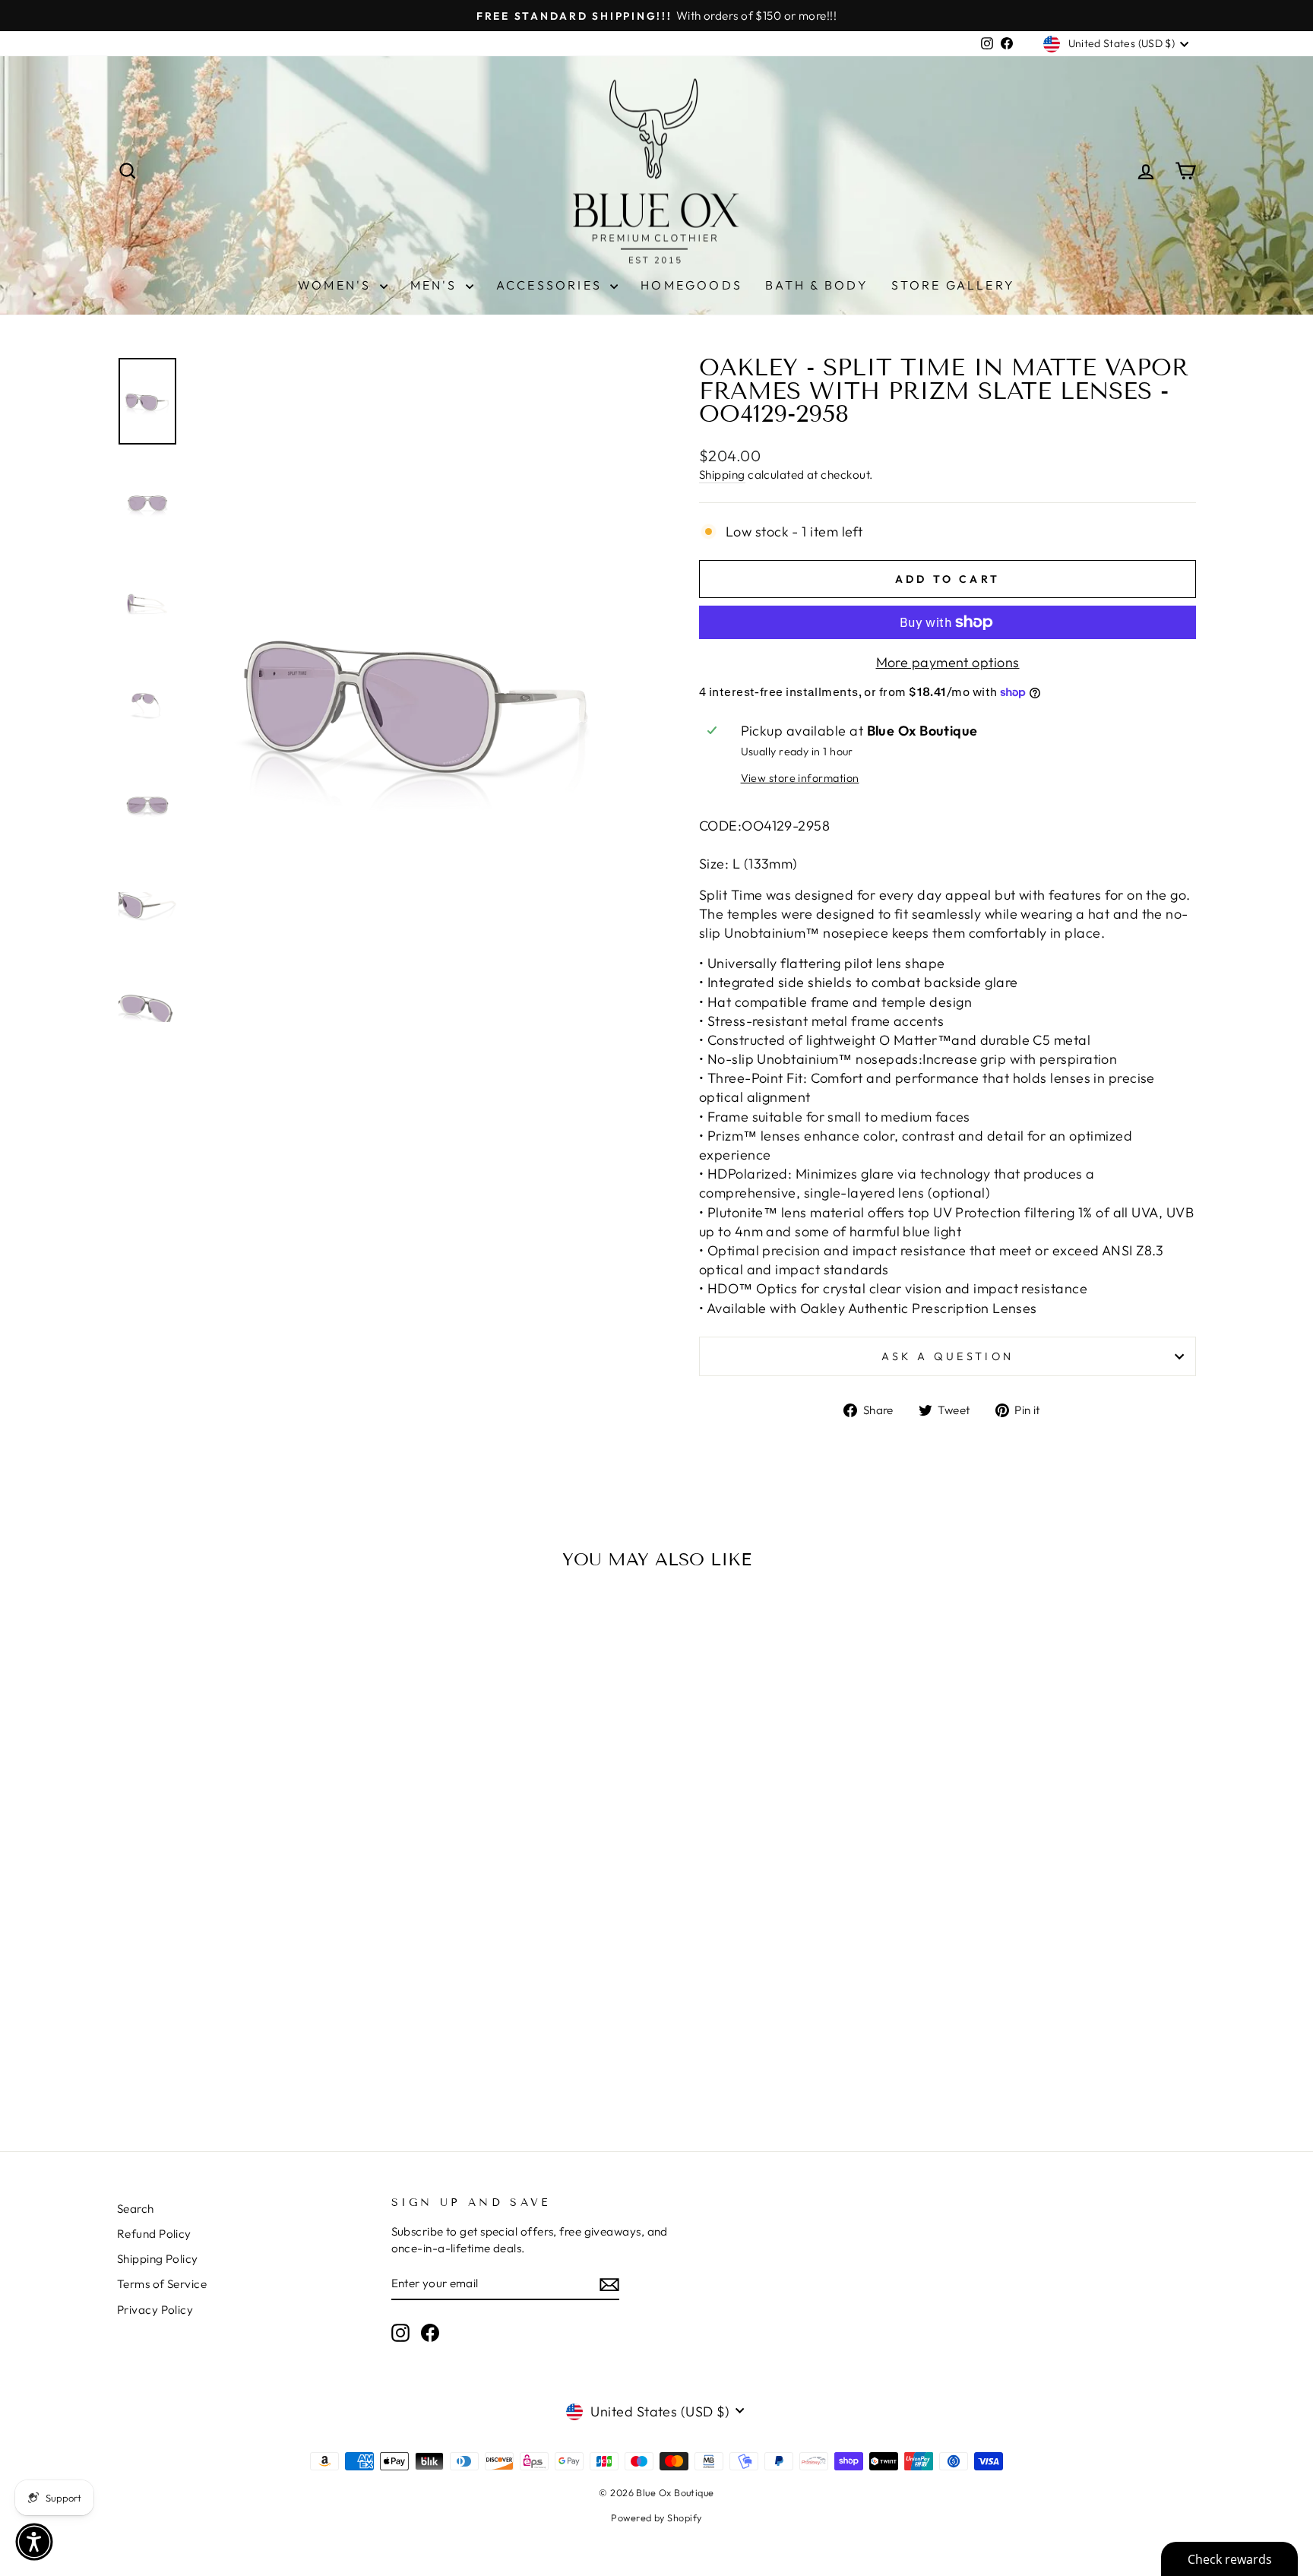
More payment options (948, 662)
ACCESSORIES (551, 285)
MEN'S (436, 285)
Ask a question (948, 1356)
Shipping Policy (158, 2259)
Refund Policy (154, 2234)
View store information (800, 778)
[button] (34, 2542)
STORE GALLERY (953, 285)
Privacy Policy (155, 2310)
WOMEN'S (337, 285)
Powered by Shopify (656, 2517)
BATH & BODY (817, 285)
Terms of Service (162, 2284)
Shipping (722, 475)
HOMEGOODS (691, 285)
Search (136, 2209)
